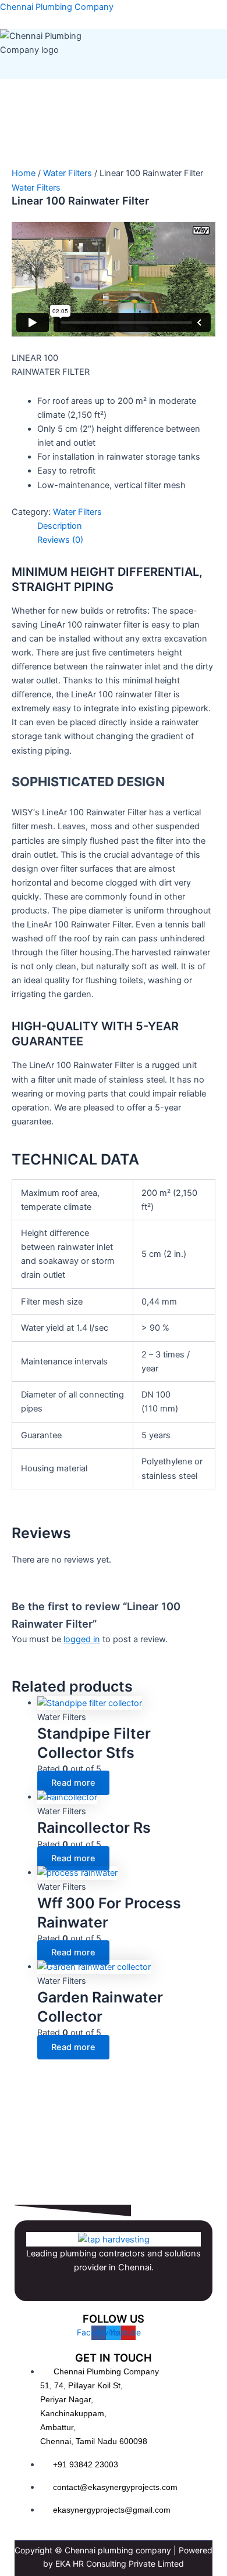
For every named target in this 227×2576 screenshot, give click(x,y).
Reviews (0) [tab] (60, 540)
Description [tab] (60, 526)
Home (24, 173)
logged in (82, 1639)
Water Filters (68, 173)
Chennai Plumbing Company (57, 7)
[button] (127, 68)
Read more (73, 1783)
